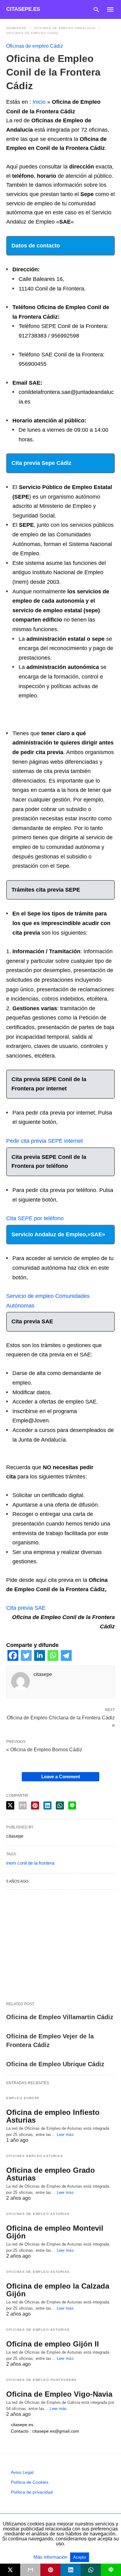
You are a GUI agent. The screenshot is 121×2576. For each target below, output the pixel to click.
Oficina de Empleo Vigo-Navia (59, 2394)
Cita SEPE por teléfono (35, 1218)
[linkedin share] (47, 1805)
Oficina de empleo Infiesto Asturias (53, 2116)
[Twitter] (26, 1659)
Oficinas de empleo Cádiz (32, 33)
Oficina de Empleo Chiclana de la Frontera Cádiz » (61, 1721)
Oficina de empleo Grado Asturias (51, 2174)
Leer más (65, 2135)
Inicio (39, 102)
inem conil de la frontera (30, 1863)
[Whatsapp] (53, 1659)
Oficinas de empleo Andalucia (65, 28)
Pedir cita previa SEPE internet (45, 1141)
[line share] (72, 1805)
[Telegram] (66, 1659)
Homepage (16, 28)
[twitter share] (10, 1805)
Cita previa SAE (26, 1608)
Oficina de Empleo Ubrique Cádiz (55, 2064)
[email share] (23, 1805)
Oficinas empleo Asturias (35, 2156)
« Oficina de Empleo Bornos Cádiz (44, 1750)
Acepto (80, 2557)
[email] (30, 2570)
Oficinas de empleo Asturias (38, 2214)
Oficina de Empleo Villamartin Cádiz (60, 2017)
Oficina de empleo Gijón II (53, 2344)
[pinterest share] (35, 1805)
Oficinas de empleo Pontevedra (42, 2380)
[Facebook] (13, 1659)
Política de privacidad (32, 2492)
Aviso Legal (22, 2472)
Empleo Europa (23, 2098)
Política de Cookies (30, 2482)
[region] (60, 1945)
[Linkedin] (40, 1659)
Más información (51, 2557)
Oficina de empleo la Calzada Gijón (58, 2290)
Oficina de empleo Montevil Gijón (55, 2232)
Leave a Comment (61, 1777)
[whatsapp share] (60, 1805)
